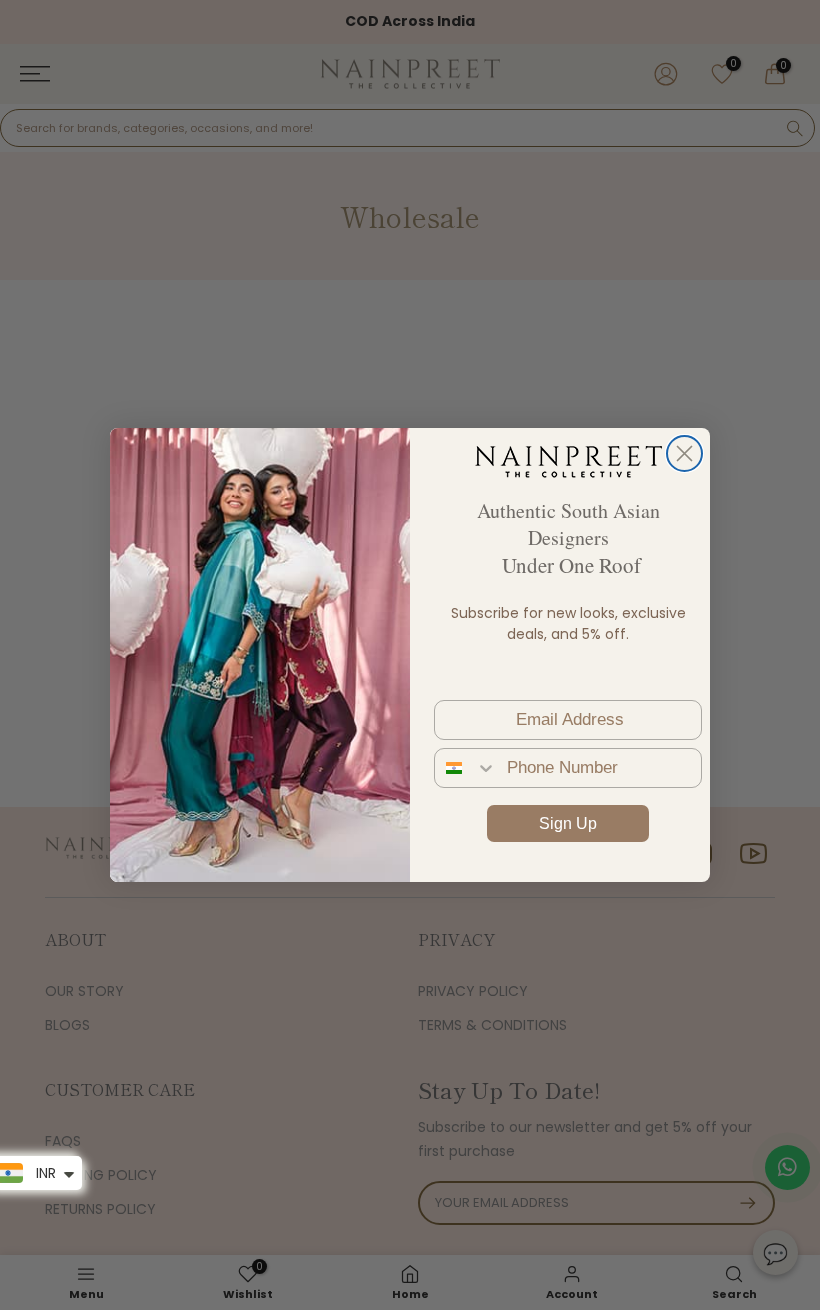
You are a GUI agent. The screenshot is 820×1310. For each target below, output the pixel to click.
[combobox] (466, 768)
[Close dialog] (684, 453)
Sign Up (568, 823)
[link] (568, 461)
